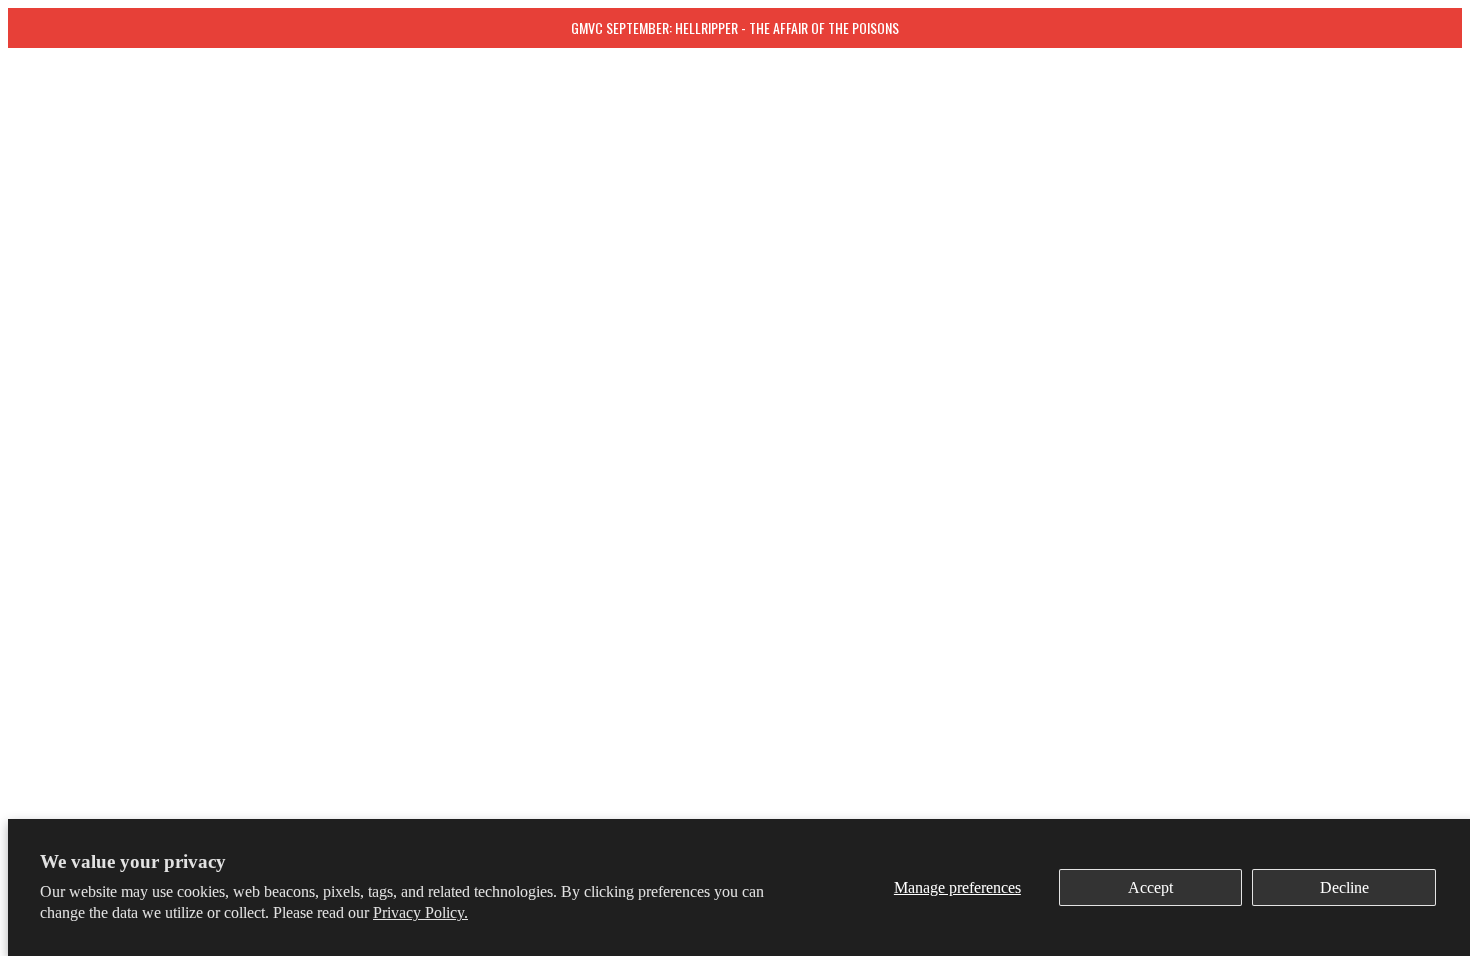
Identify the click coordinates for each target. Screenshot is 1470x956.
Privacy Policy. (420, 912)
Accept (1150, 887)
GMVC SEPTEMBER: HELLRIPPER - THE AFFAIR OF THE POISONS (735, 27)
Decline (1344, 887)
